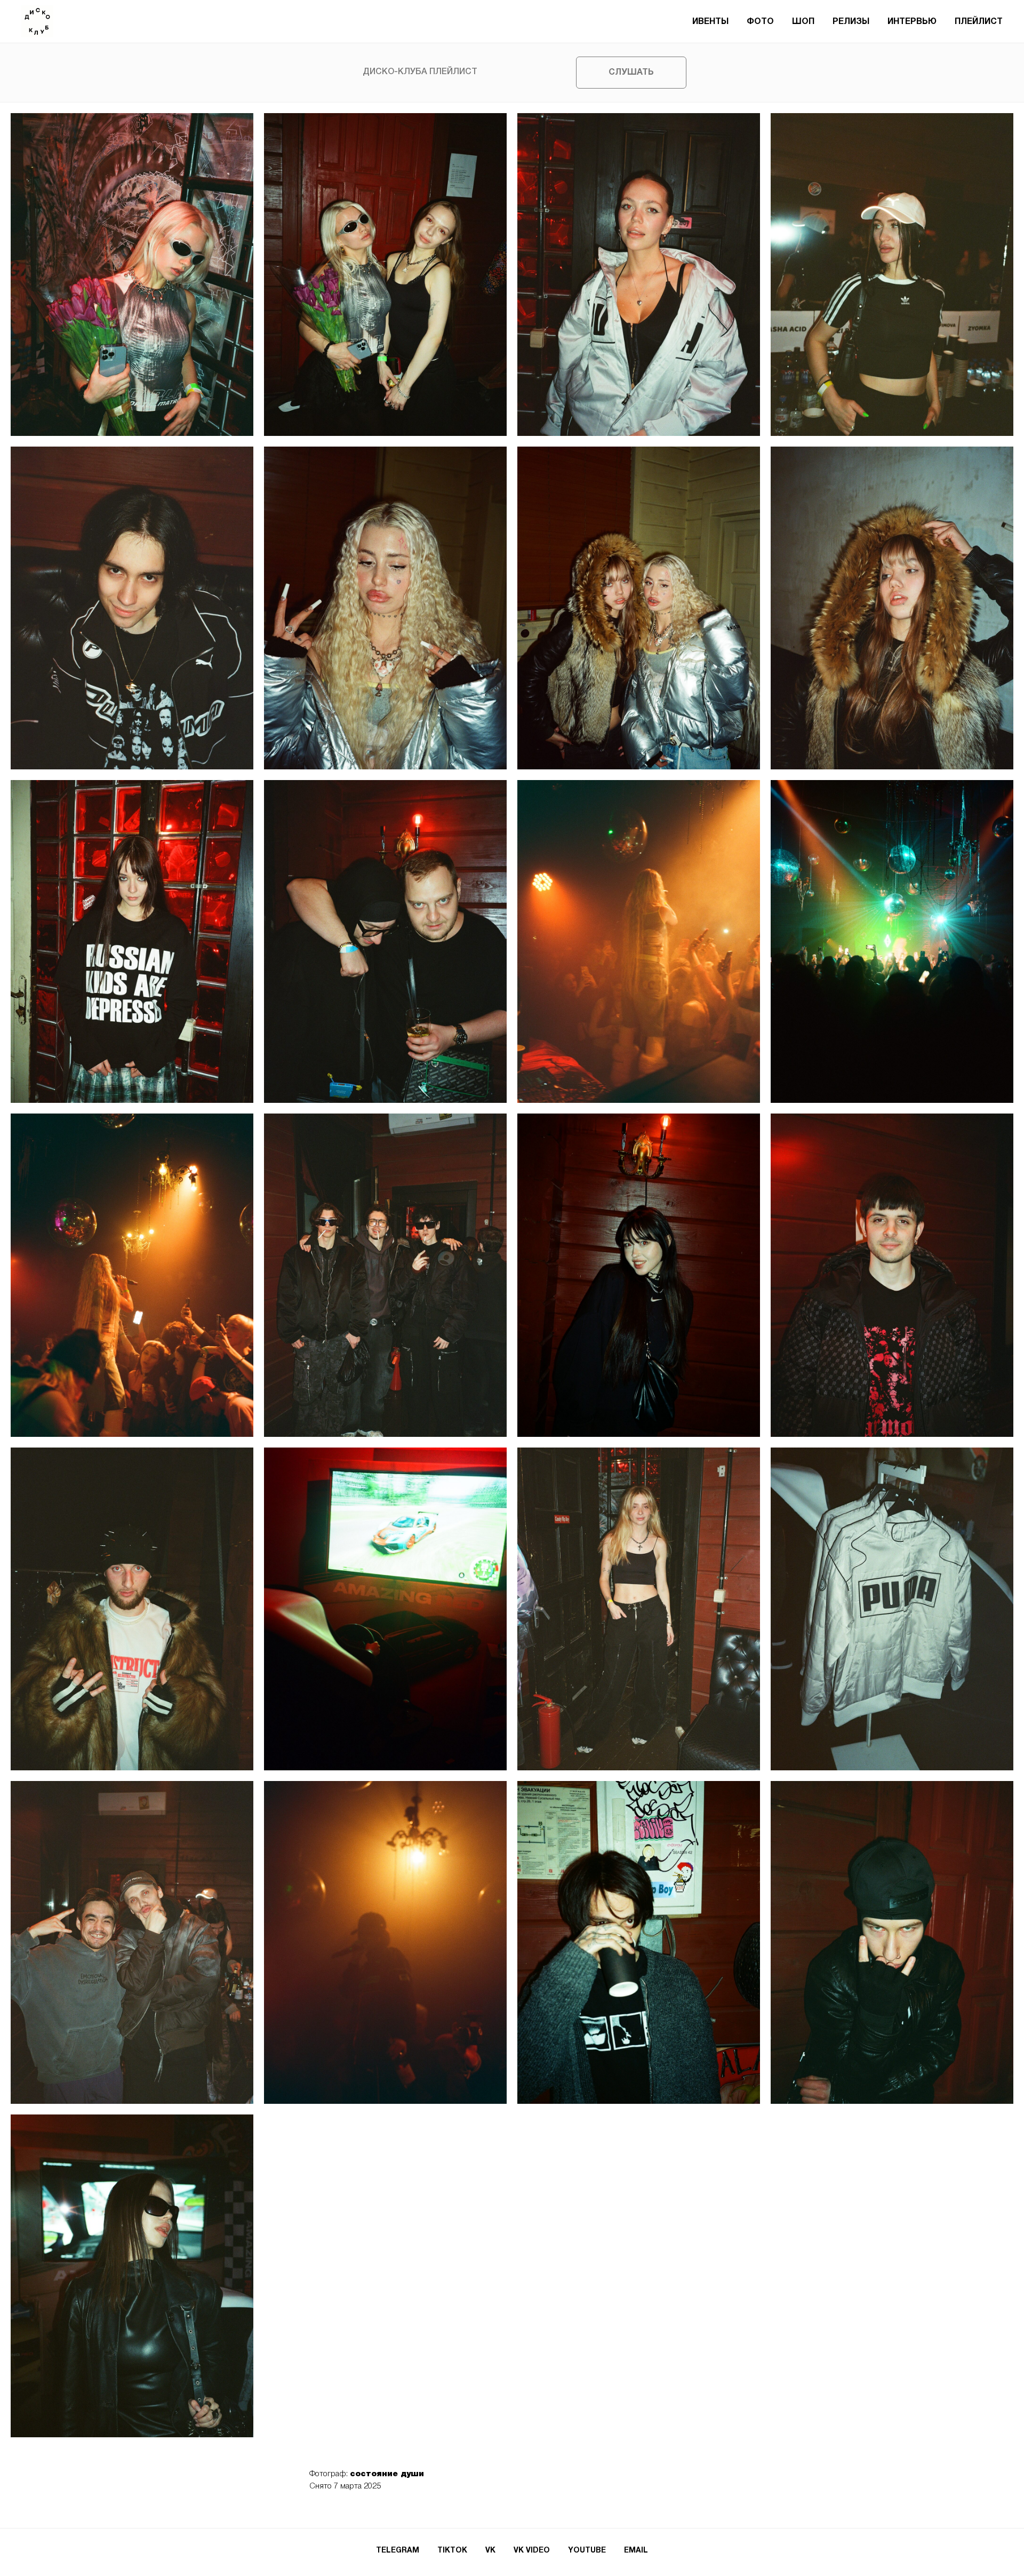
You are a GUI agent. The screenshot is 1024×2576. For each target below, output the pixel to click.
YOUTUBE (587, 2551)
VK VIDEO (532, 2551)
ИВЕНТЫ (710, 22)
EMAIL (636, 2551)
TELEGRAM (398, 2551)
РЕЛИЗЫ (851, 22)
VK (490, 2551)
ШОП (803, 22)
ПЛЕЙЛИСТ (979, 22)
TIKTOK (452, 2551)
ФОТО (760, 22)
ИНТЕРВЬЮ (912, 22)
